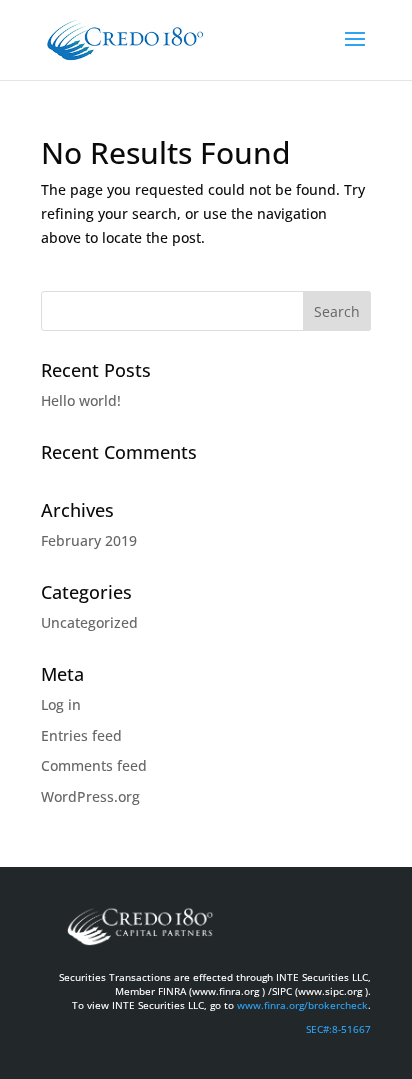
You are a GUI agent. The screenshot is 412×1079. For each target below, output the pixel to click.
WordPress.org (90, 796)
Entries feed (81, 735)
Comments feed (94, 765)
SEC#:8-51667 (338, 1029)
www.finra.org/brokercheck (302, 1005)
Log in (61, 704)
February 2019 (89, 540)
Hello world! (81, 400)
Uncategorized (89, 622)
